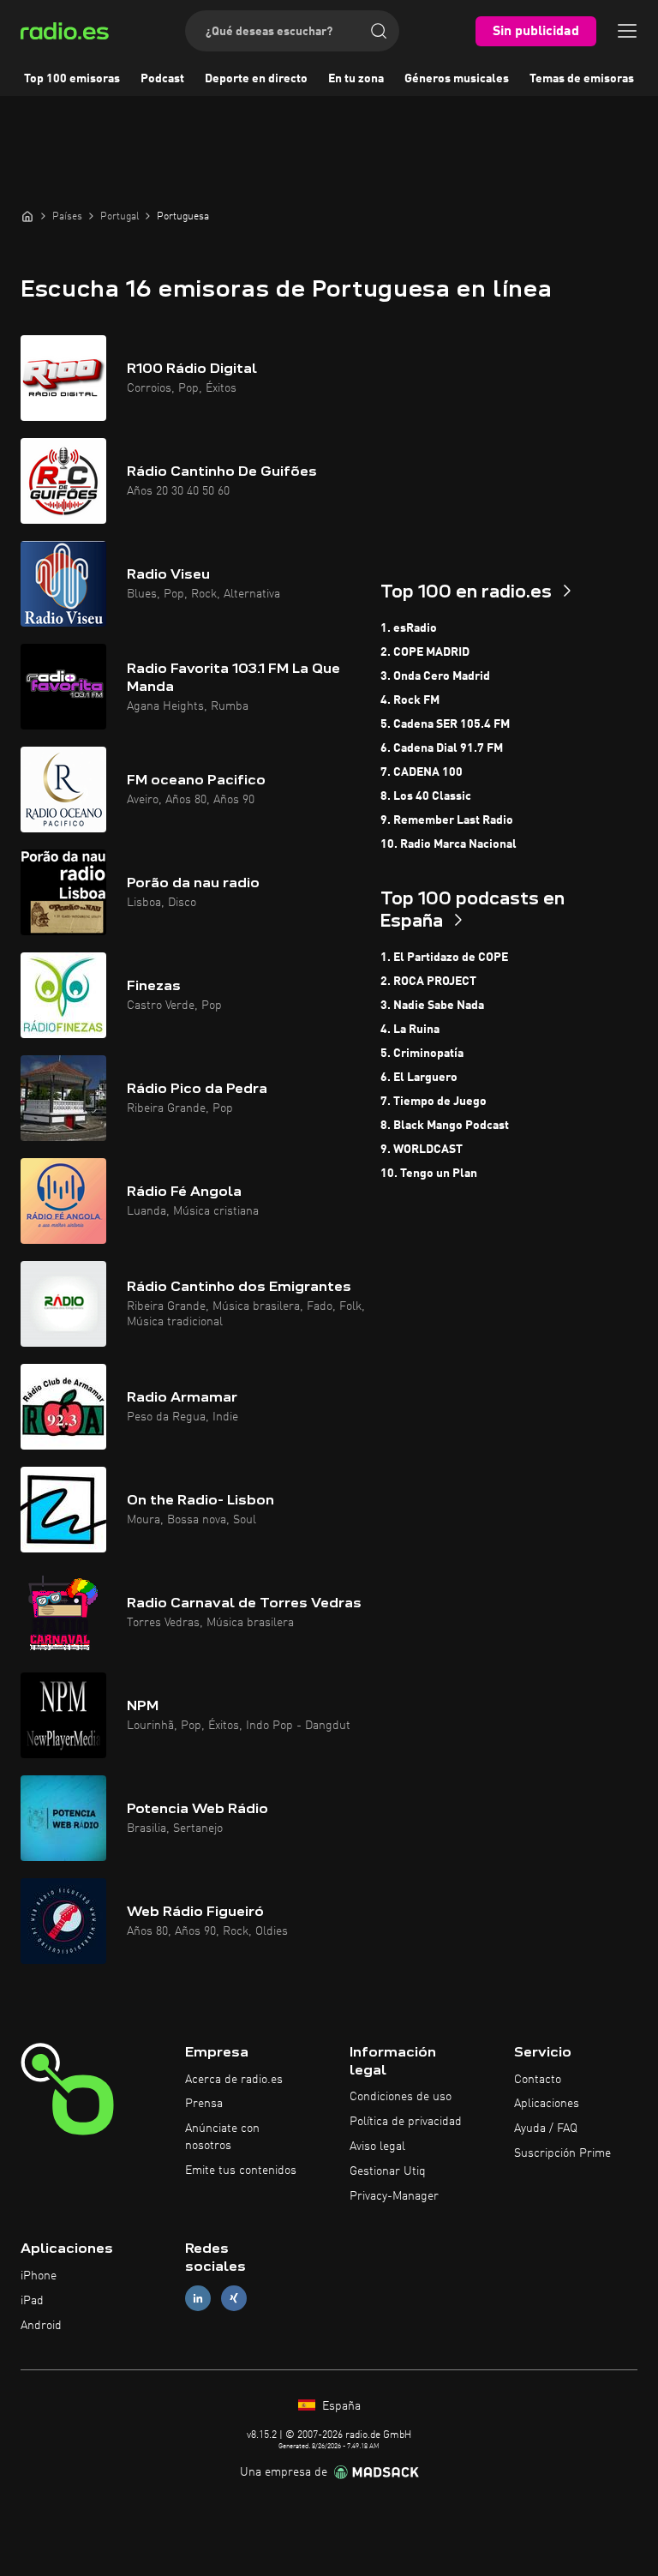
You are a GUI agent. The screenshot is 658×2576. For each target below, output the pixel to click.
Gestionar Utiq (388, 2171)
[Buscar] (379, 31)
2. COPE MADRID (425, 652)
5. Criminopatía (422, 1054)
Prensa (204, 2104)
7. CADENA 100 (422, 772)
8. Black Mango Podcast (445, 1126)
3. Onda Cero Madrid (435, 676)
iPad (32, 2301)
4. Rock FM (410, 700)
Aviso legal (377, 2147)
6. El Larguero (419, 1078)
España (340, 2406)
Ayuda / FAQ (546, 2129)
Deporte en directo (256, 79)
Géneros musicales (457, 79)
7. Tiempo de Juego (434, 1102)
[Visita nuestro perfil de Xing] (234, 2299)
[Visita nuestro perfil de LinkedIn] (198, 2299)
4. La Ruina (410, 1030)
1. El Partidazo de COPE (444, 958)
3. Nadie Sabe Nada (432, 1006)
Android (41, 2326)
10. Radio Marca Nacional (449, 844)
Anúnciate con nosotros (222, 2137)
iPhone (39, 2276)
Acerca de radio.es (234, 2080)
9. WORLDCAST (422, 1150)
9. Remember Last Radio (447, 820)
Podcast (162, 79)
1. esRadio (409, 628)
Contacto (538, 2080)
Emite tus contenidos (241, 2171)
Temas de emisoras (582, 79)
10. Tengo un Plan (429, 1174)
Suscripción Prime (562, 2153)
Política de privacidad (406, 2122)
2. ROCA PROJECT (428, 982)
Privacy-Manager (394, 2196)
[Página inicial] (27, 216)
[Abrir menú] (627, 31)
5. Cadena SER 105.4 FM (445, 724)
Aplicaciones (547, 2104)
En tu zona (356, 79)
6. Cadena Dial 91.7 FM (442, 748)
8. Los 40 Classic (426, 796)
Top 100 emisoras (72, 79)
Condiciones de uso (401, 2097)
